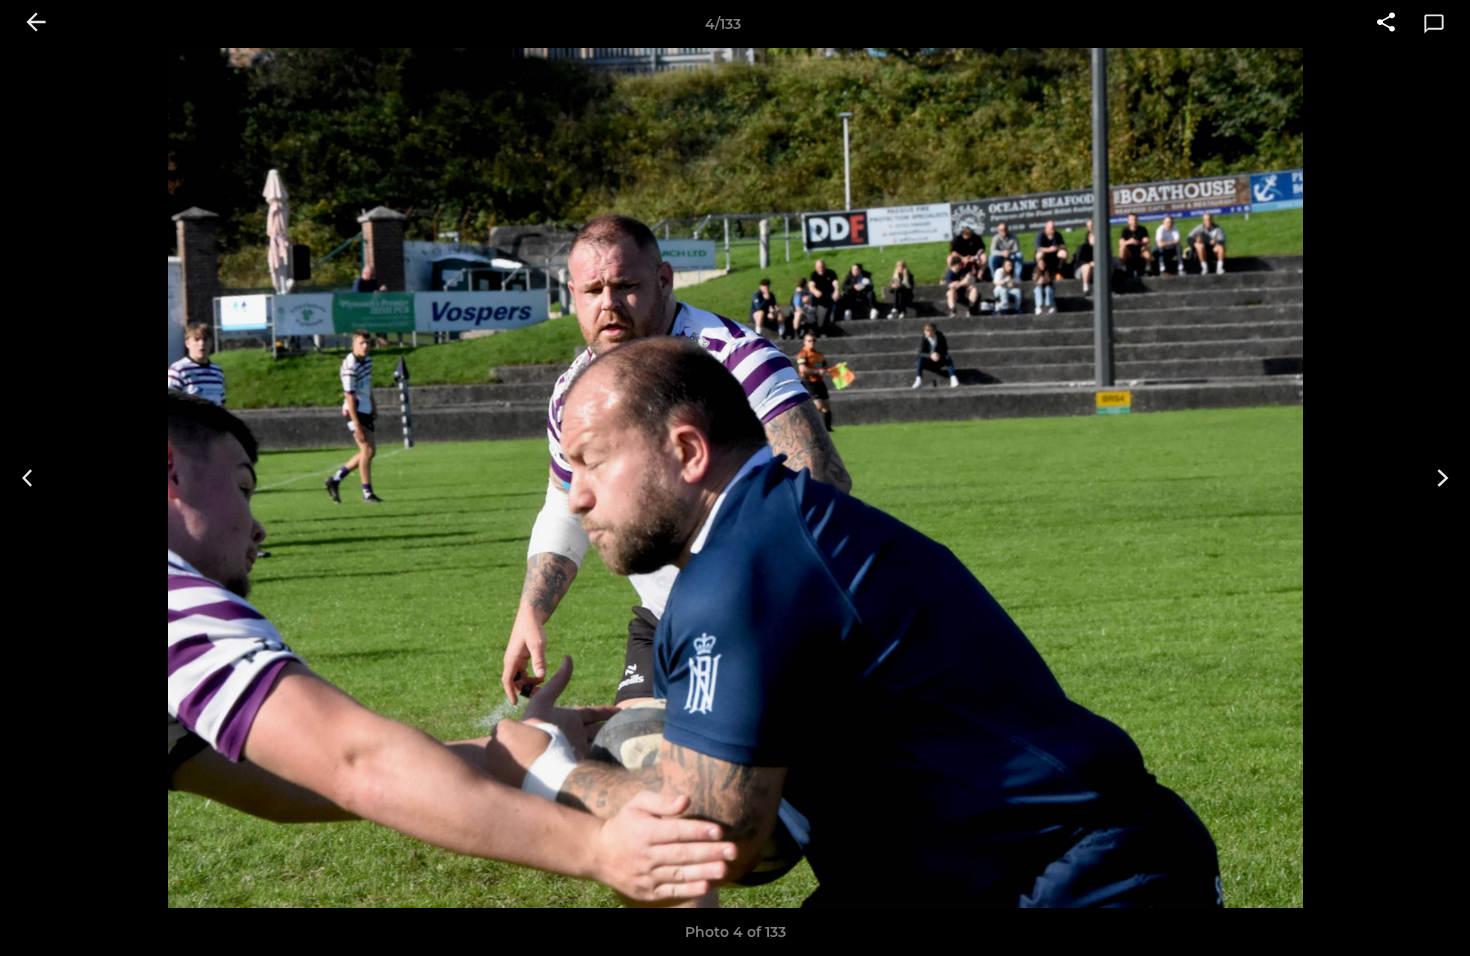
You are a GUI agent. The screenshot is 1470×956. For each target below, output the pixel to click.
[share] (1386, 24)
